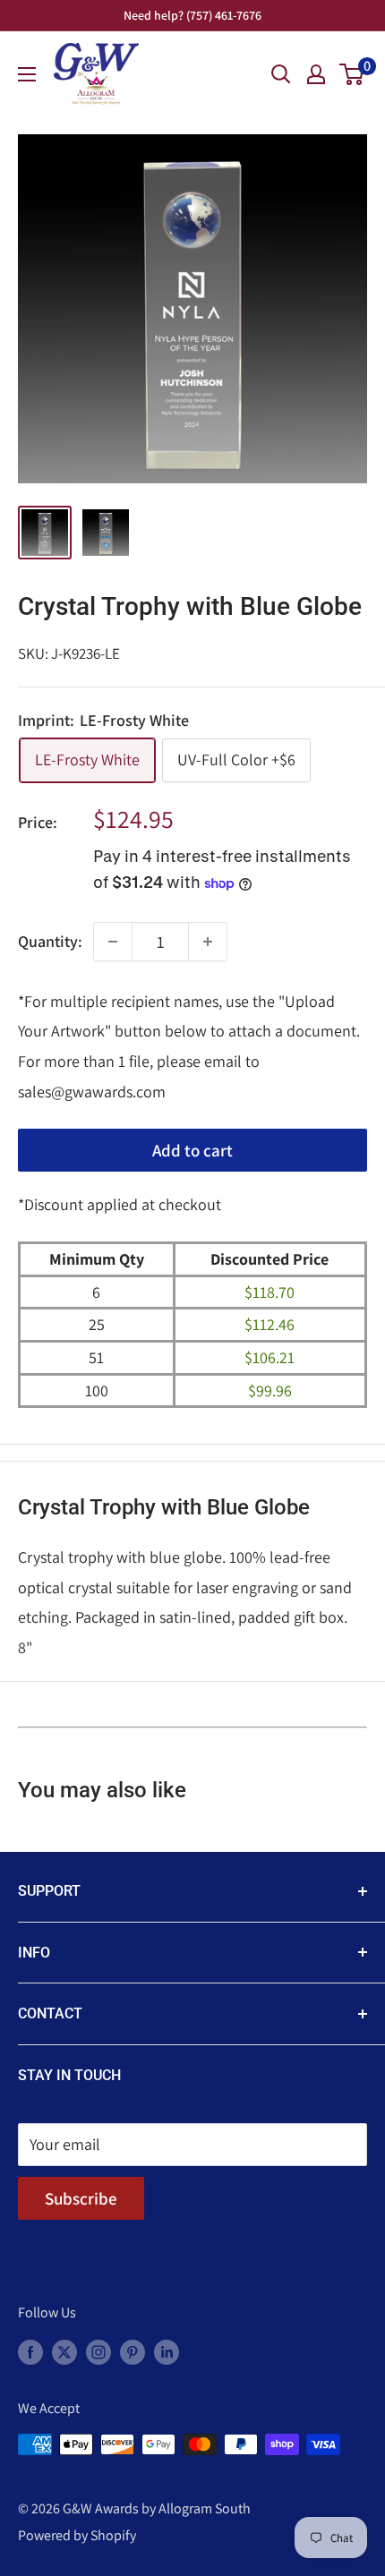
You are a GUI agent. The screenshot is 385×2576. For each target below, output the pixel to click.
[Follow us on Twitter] (64, 2351)
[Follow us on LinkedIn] (167, 2351)
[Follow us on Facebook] (30, 2351)
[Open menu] (27, 74)
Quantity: (50, 941)
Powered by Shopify (77, 2535)
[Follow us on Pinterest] (133, 2351)
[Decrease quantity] (113, 942)
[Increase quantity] (208, 942)
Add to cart (192, 1150)
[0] (352, 74)
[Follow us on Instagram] (98, 2351)
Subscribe (81, 2198)
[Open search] (281, 74)
